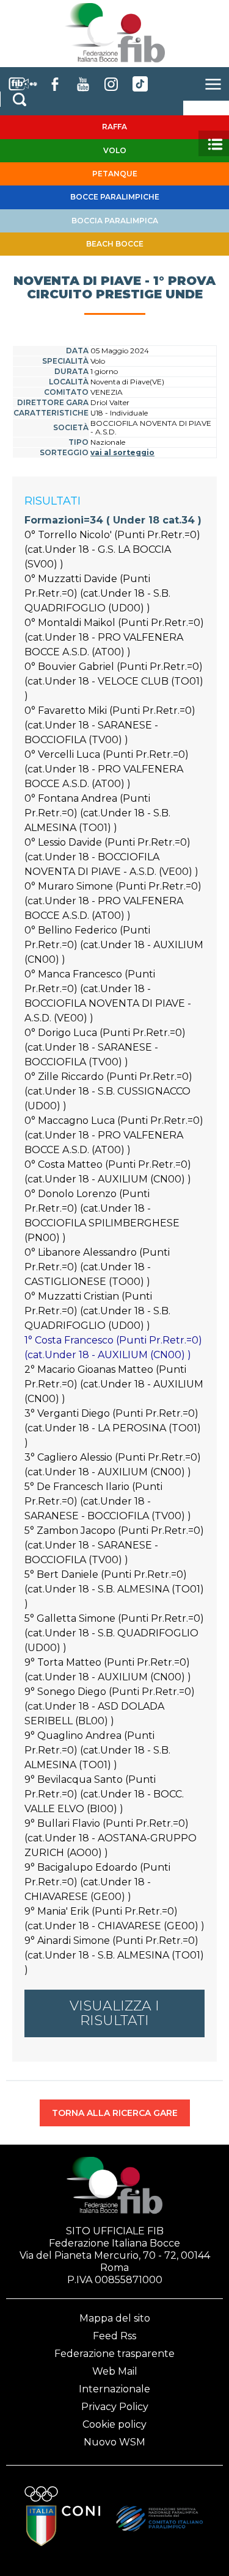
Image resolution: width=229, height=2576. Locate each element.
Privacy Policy (115, 2407)
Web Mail (115, 2371)
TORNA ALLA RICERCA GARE (115, 2113)
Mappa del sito (115, 2318)
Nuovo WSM (114, 2442)
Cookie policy (114, 2424)
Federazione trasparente (114, 2354)
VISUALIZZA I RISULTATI (114, 2013)
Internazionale (114, 2389)
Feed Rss (114, 2336)
